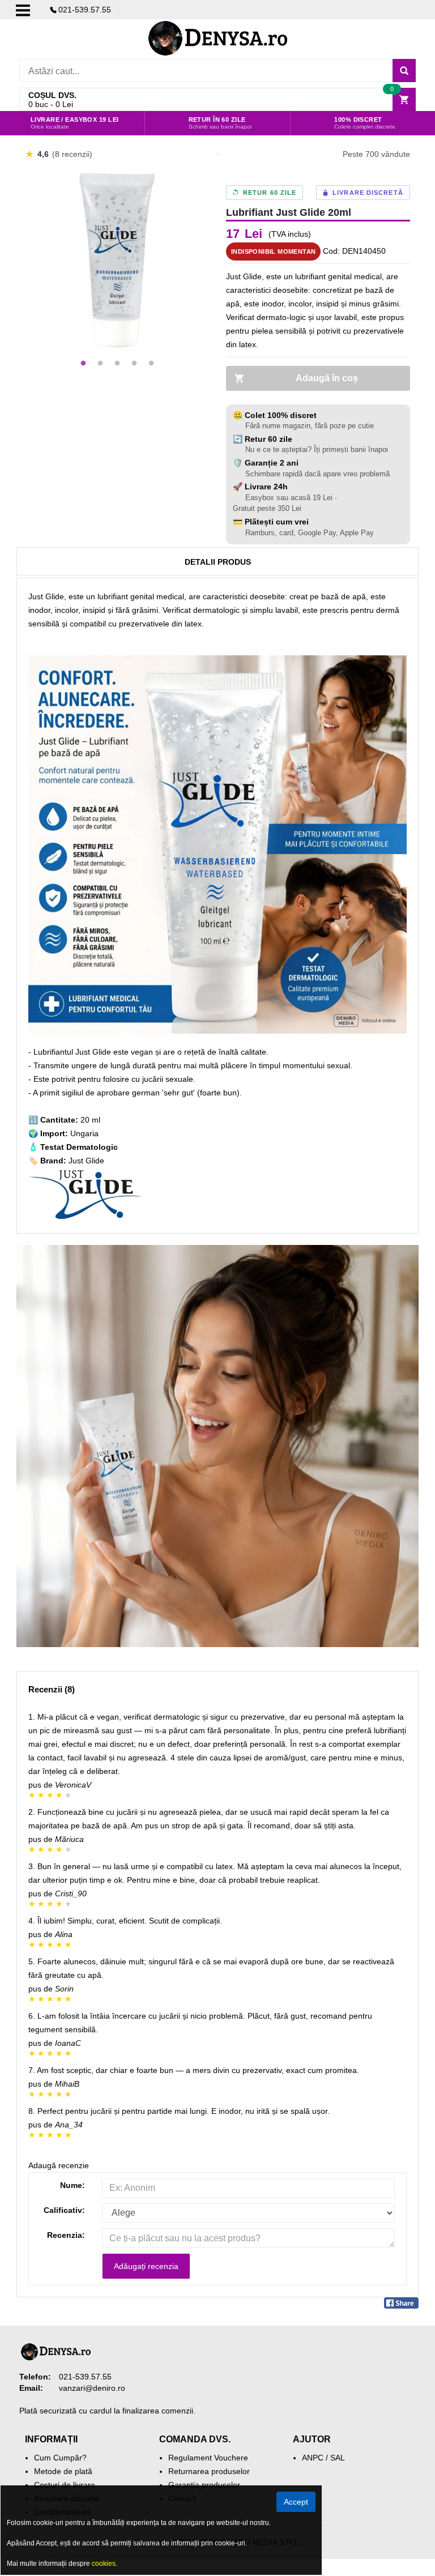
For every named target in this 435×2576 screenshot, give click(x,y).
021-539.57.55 (85, 10)
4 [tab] (134, 364)
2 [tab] (100, 364)
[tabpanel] (117, 260)
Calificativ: (64, 2210)
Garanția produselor (204, 2485)
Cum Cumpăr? (60, 2458)
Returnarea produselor (209, 2471)
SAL (338, 2458)
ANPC (313, 2458)
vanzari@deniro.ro (92, 2388)
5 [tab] (151, 364)
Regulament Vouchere (208, 2458)
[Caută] (404, 71)
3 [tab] (117, 364)
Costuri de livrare (65, 2485)
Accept (296, 2502)
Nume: (72, 2185)
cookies (104, 2564)
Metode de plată (63, 2471)
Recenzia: (66, 2235)
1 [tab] (83, 364)
